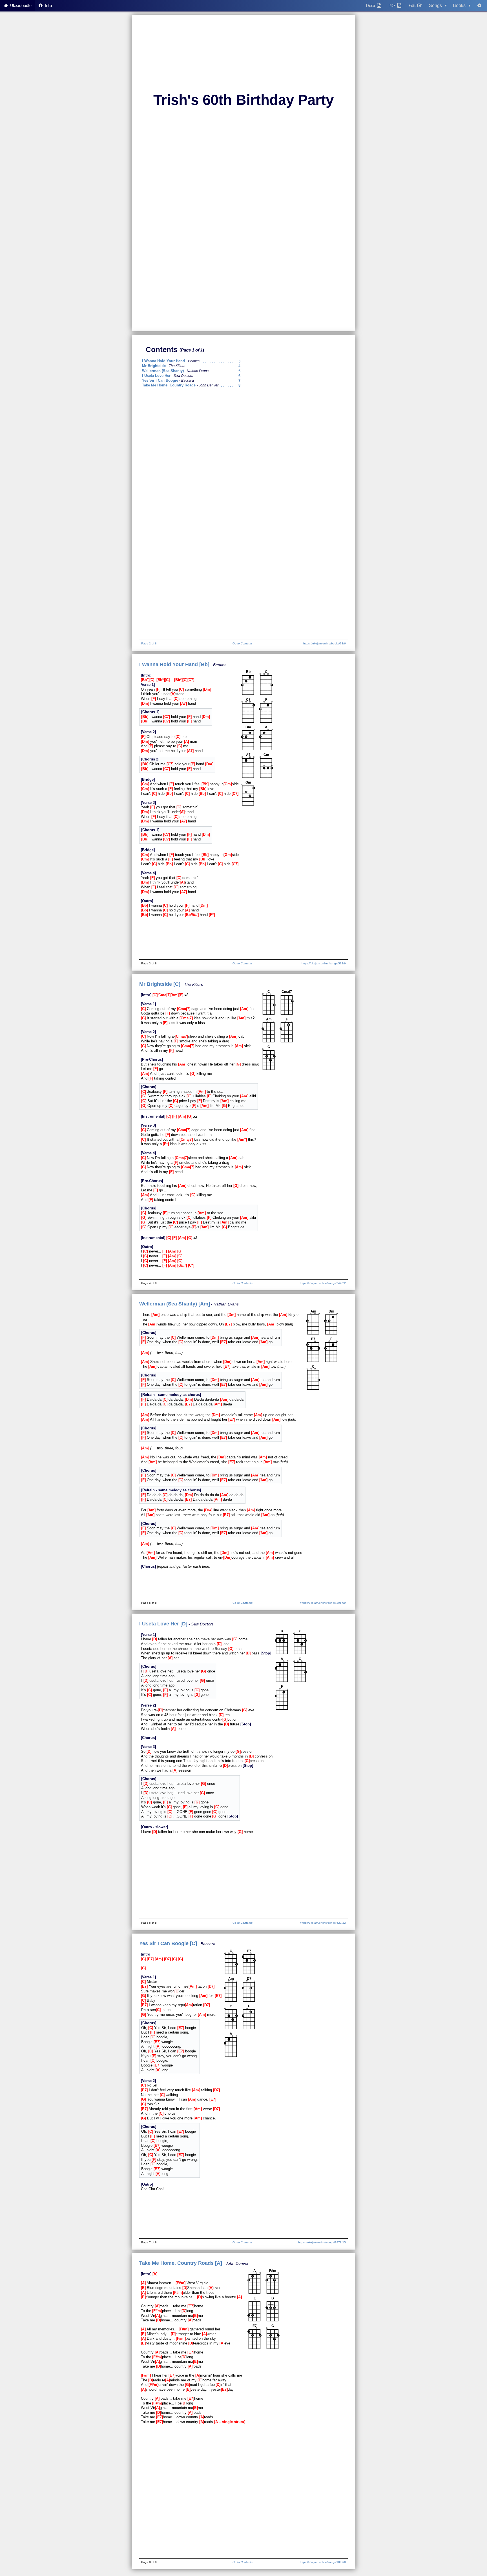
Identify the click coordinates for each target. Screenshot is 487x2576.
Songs (438, 5)
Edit (413, 6)
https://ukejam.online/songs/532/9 (324, 963)
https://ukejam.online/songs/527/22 (323, 1923)
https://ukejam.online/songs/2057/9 (323, 1603)
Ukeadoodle (20, 6)
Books (462, 5)
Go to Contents (243, 643)
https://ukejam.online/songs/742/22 (323, 1283)
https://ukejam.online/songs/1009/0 (323, 2562)
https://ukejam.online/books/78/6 (325, 643)
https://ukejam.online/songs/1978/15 (322, 2242)
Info (48, 6)
